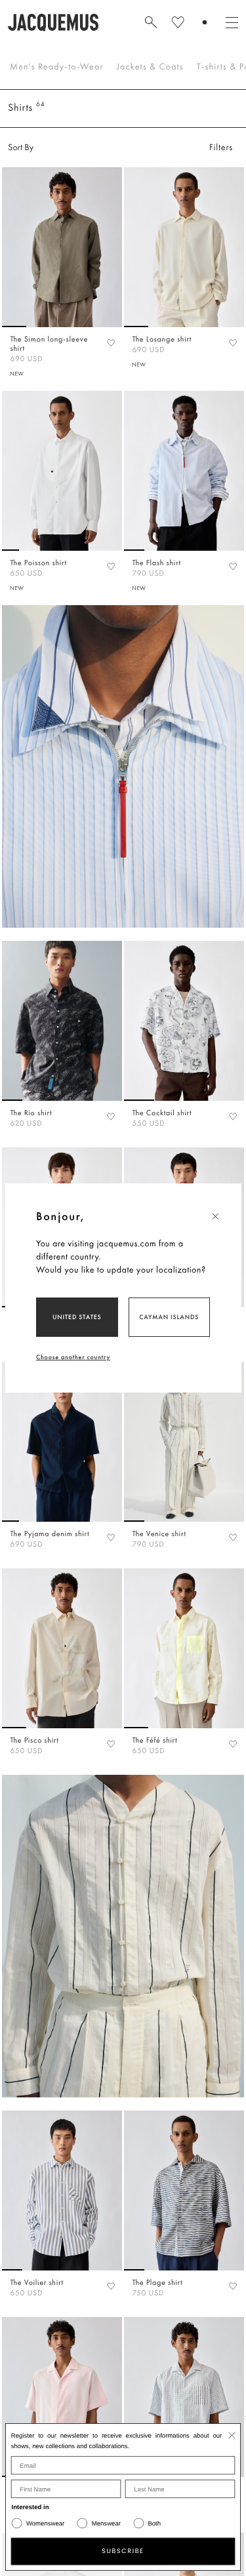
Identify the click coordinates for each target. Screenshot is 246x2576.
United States (77, 1317)
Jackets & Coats (150, 67)
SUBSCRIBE (123, 2551)
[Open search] (151, 22)
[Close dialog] (232, 2435)
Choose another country (73, 1357)
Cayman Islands (169, 1317)
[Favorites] (111, 342)
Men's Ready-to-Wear (57, 67)
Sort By (21, 148)
